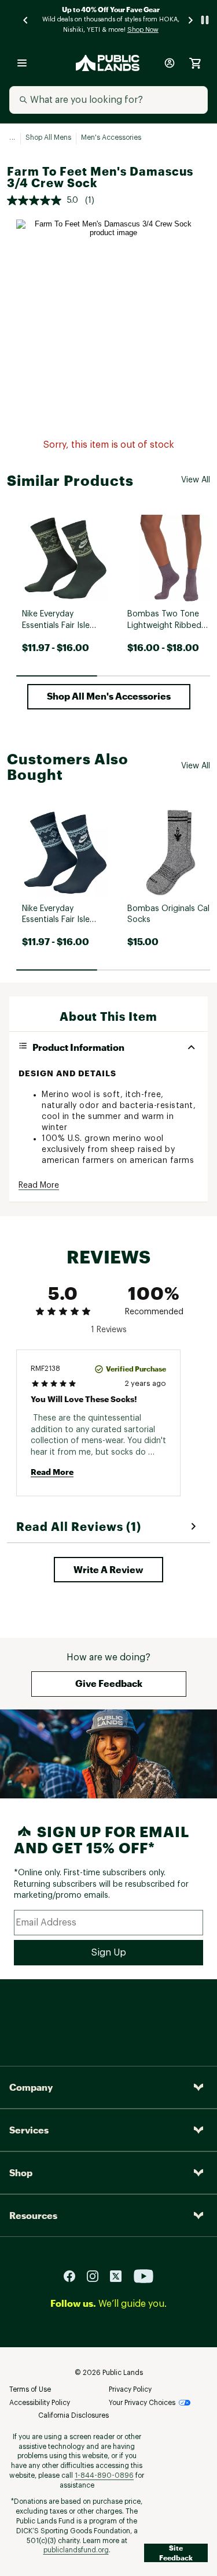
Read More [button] (39, 1185)
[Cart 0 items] (195, 63)
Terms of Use (30, 2389)
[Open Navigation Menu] (22, 63)
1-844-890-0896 (104, 2475)
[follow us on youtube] (144, 2275)
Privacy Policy (130, 2389)
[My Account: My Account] (170, 63)
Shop (21, 2172)
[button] (109, 697)
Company (31, 2087)
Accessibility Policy (40, 2403)
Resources (33, 2215)
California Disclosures (73, 2415)
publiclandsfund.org (76, 2550)
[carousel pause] (205, 20)
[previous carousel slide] (26, 20)
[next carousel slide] (191, 20)
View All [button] (196, 480)
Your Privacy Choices (142, 2403)
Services (29, 2130)
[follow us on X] (120, 2275)
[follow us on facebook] (74, 2275)
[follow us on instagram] (97, 2275)
